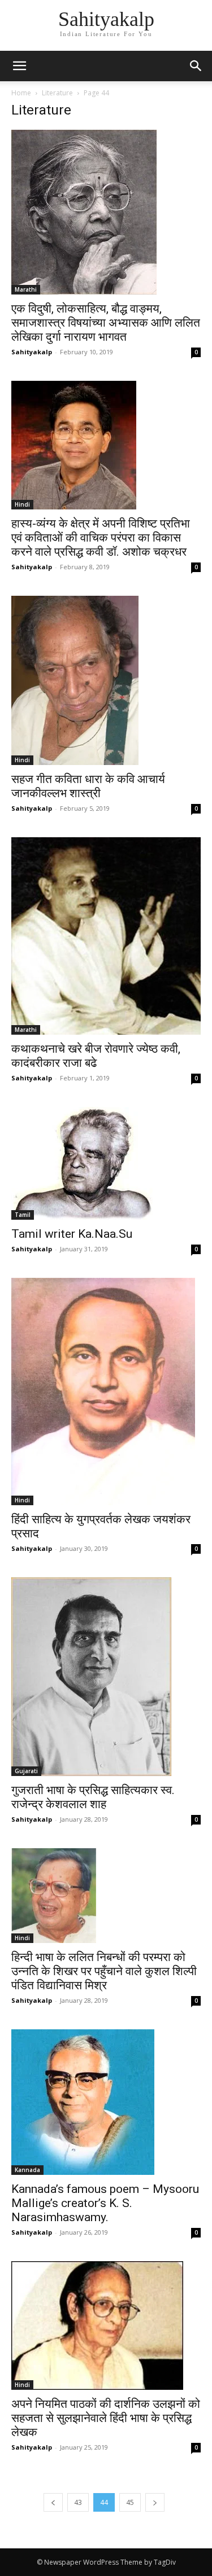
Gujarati (26, 1771)
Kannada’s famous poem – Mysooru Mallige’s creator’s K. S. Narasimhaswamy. (105, 2203)
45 (130, 2502)
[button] (196, 66)
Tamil (23, 1215)
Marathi (26, 289)
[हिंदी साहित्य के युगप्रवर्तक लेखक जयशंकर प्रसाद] (106, 1392)
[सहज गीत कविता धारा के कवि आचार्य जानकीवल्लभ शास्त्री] (106, 680)
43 (78, 2502)
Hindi (22, 504)
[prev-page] (53, 2502)
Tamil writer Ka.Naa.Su (72, 1234)
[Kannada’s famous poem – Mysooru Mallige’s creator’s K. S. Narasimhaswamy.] (106, 2102)
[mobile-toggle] (19, 66)
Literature (57, 93)
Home (21, 93)
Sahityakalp (32, 352)
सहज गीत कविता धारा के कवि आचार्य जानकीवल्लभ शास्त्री (88, 786)
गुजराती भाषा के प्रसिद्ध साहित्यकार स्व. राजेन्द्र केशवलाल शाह (93, 1797)
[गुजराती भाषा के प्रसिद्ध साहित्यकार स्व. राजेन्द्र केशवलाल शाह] (106, 1677)
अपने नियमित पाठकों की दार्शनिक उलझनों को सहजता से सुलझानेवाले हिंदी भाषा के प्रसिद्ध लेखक (106, 2418)
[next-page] (155, 2502)
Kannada (27, 2170)
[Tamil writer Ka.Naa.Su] (106, 1163)
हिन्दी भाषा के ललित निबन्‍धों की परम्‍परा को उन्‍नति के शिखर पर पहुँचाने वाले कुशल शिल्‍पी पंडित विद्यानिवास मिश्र (104, 1971)
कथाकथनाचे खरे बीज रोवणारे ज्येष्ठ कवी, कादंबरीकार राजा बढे (96, 1056)
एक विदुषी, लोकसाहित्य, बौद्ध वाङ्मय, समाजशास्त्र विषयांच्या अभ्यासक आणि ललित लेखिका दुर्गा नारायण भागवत (106, 323)
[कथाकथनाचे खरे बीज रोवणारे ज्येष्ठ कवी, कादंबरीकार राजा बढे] (106, 936)
